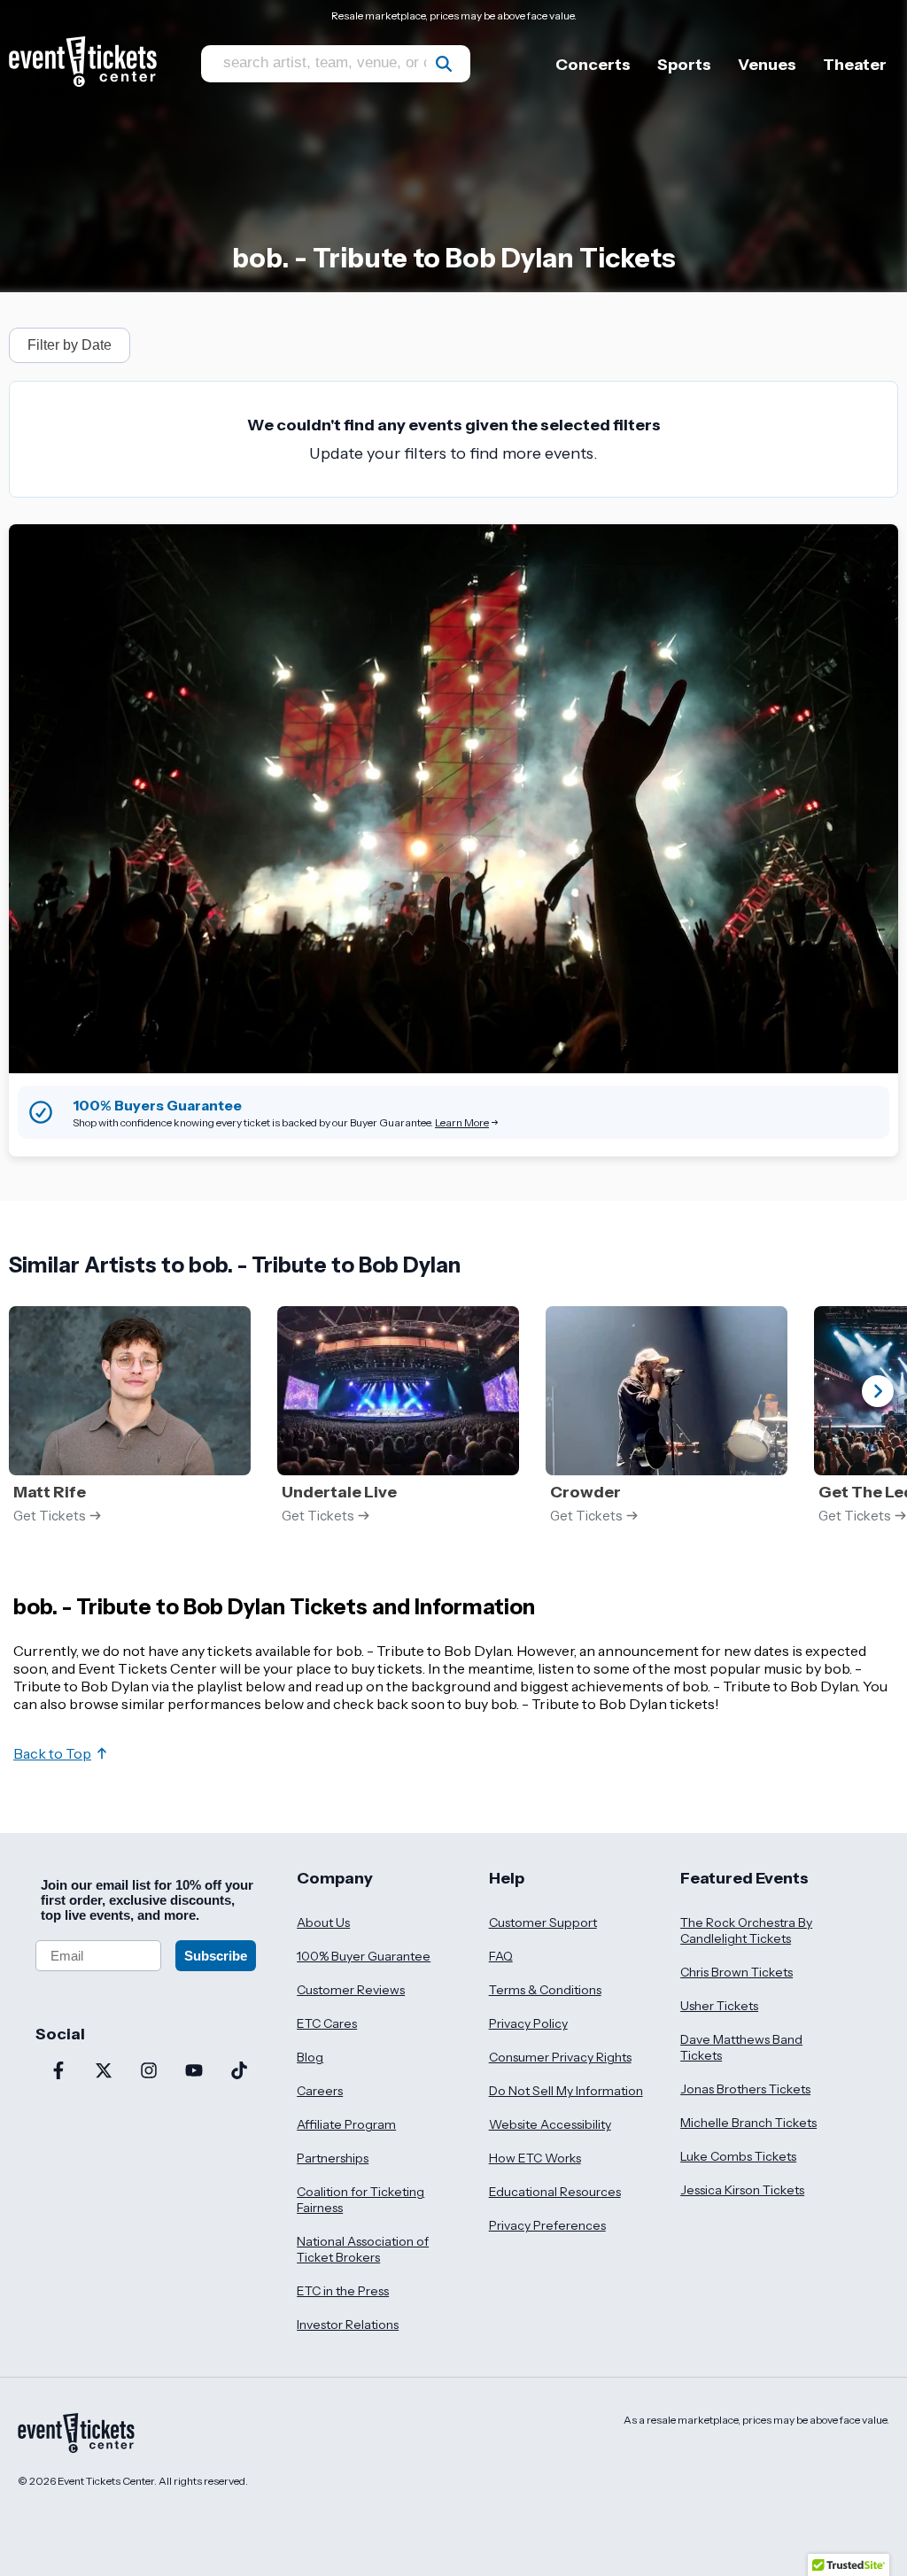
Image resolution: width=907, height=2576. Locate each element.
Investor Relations (348, 2325)
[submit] (444, 64)
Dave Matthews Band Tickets (741, 2047)
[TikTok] (239, 2072)
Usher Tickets (719, 2006)
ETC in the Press (343, 2291)
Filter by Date (70, 345)
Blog (310, 2057)
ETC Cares (327, 2023)
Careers (320, 2091)
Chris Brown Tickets (736, 1972)
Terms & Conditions (545, 1990)
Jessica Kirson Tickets (742, 2190)
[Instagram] (148, 2072)
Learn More (462, 1122)
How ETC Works (535, 2158)
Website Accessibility (550, 2124)
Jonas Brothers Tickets (745, 2089)
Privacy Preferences (547, 2225)
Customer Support (543, 1922)
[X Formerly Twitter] (103, 2072)
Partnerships (333, 2158)
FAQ (501, 1956)
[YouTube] (194, 2072)
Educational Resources (555, 2192)
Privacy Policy (528, 2023)
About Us (323, 1922)
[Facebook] (58, 2072)
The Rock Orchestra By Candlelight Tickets (746, 1930)
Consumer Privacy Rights (560, 2057)
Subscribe (216, 1956)
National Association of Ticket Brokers (363, 2249)
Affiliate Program (346, 2124)
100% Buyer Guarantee (364, 1956)
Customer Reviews (351, 1990)
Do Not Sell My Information (566, 2091)
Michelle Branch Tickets (748, 2123)
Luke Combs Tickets (738, 2156)
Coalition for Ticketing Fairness (360, 2200)
